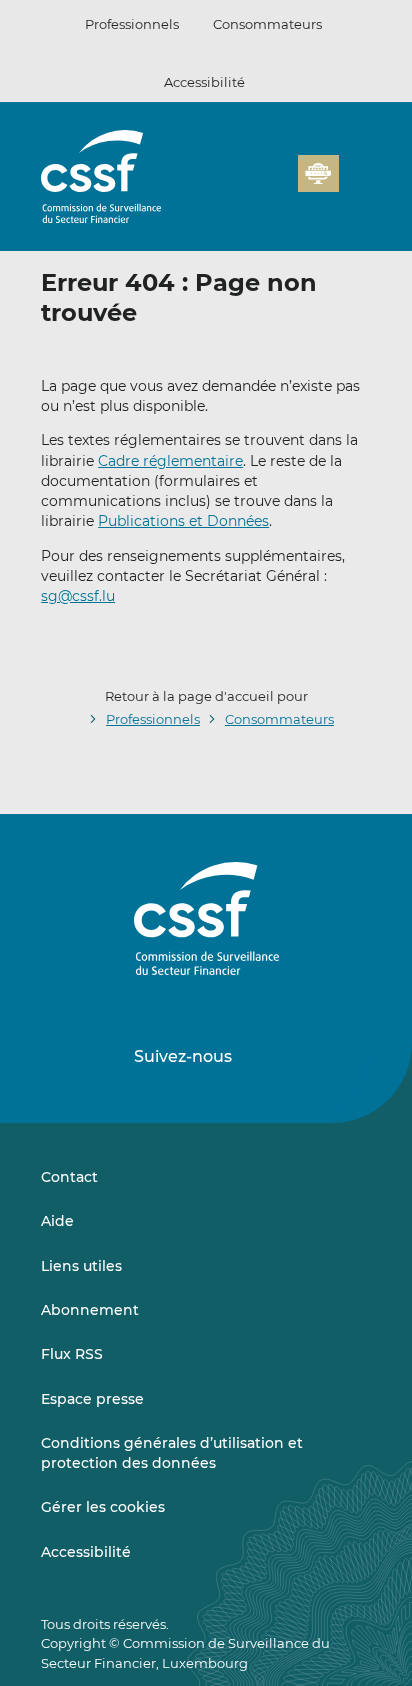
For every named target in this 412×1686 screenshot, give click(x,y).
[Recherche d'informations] (252, 185)
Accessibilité (204, 82)
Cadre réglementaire (170, 461)
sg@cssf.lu (78, 596)
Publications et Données (183, 521)
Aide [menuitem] (57, 1221)
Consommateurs (267, 24)
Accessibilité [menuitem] (86, 1552)
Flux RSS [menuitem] (72, 1354)
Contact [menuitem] (69, 1177)
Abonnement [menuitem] (90, 1310)
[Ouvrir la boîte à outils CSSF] (276, 185)
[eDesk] (318, 173)
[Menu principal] (355, 169)
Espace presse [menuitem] (92, 1399)
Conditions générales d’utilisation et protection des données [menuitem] (172, 1453)
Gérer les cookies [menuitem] (103, 1507)
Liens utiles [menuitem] (81, 1266)
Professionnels (132, 24)
